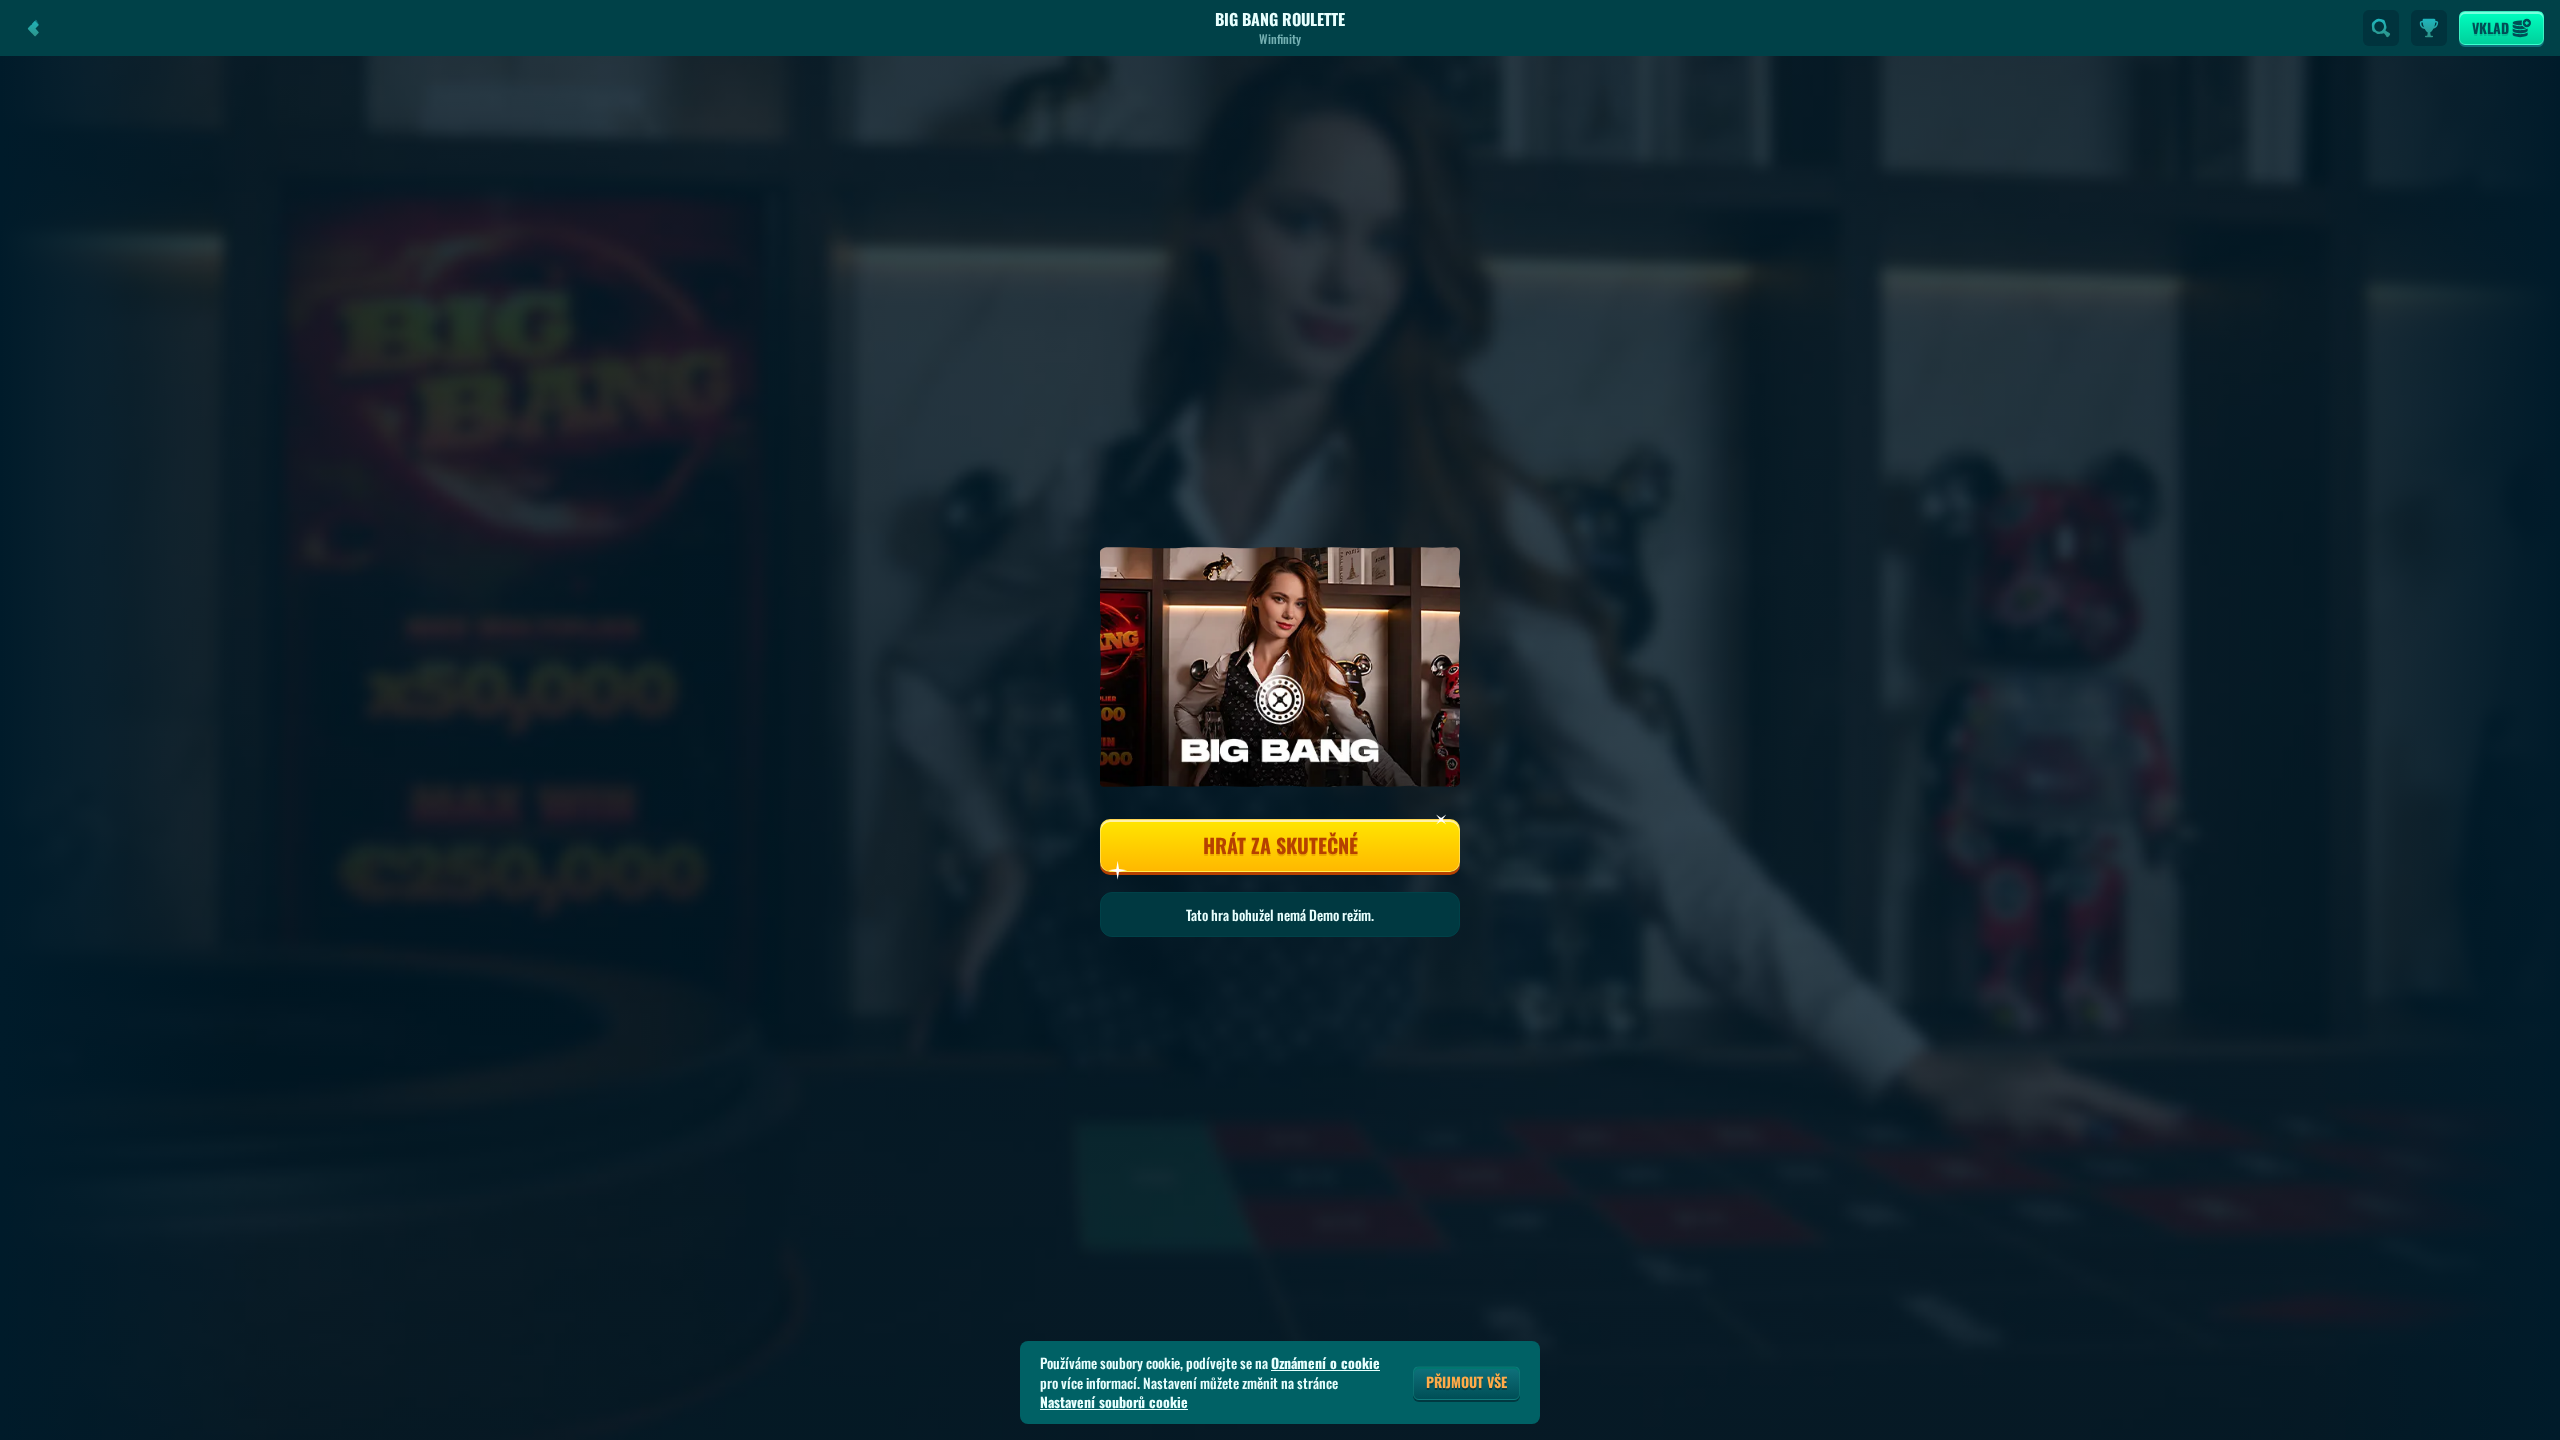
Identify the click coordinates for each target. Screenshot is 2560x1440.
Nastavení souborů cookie (1114, 1402)
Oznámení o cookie (1325, 1363)
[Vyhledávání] (2381, 28)
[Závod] (2429, 28)
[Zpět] (34, 28)
